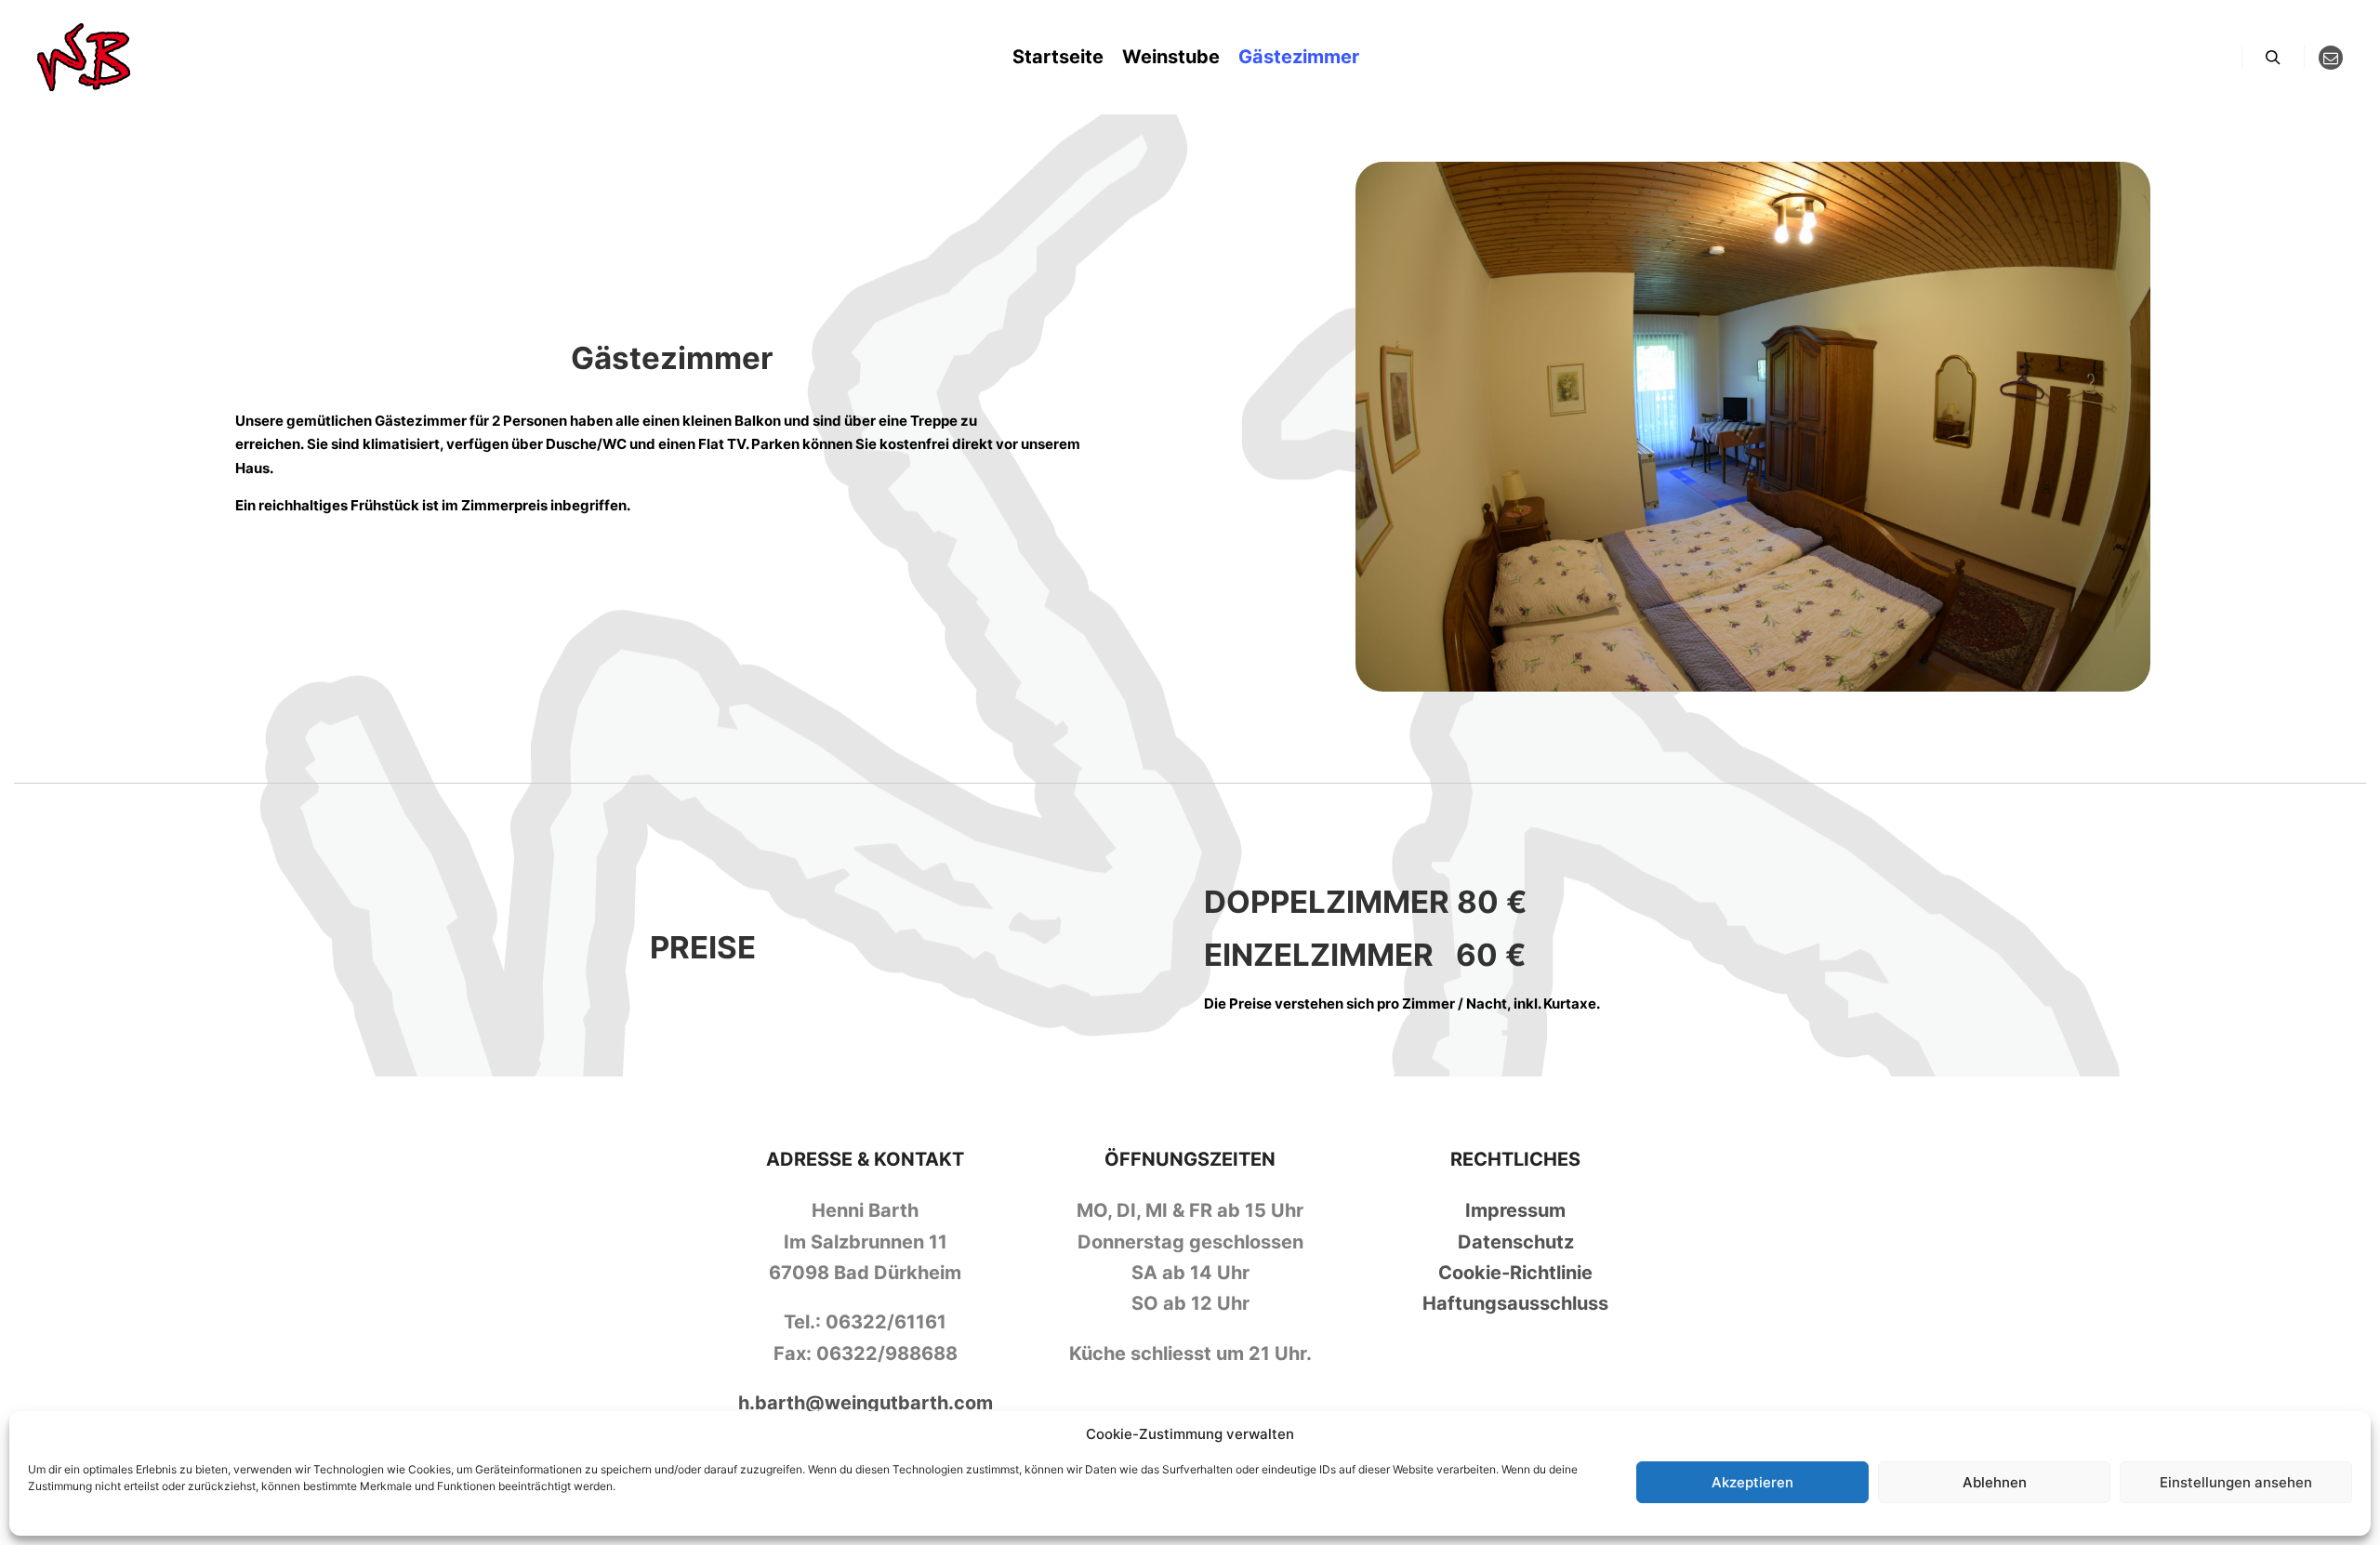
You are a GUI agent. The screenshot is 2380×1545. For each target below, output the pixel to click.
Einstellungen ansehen (2236, 1482)
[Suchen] (2273, 58)
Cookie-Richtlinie (1515, 1273)
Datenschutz (1516, 1242)
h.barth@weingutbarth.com (866, 1403)
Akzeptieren (1752, 1482)
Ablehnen (1995, 1482)
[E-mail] (2331, 58)
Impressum (1515, 1210)
